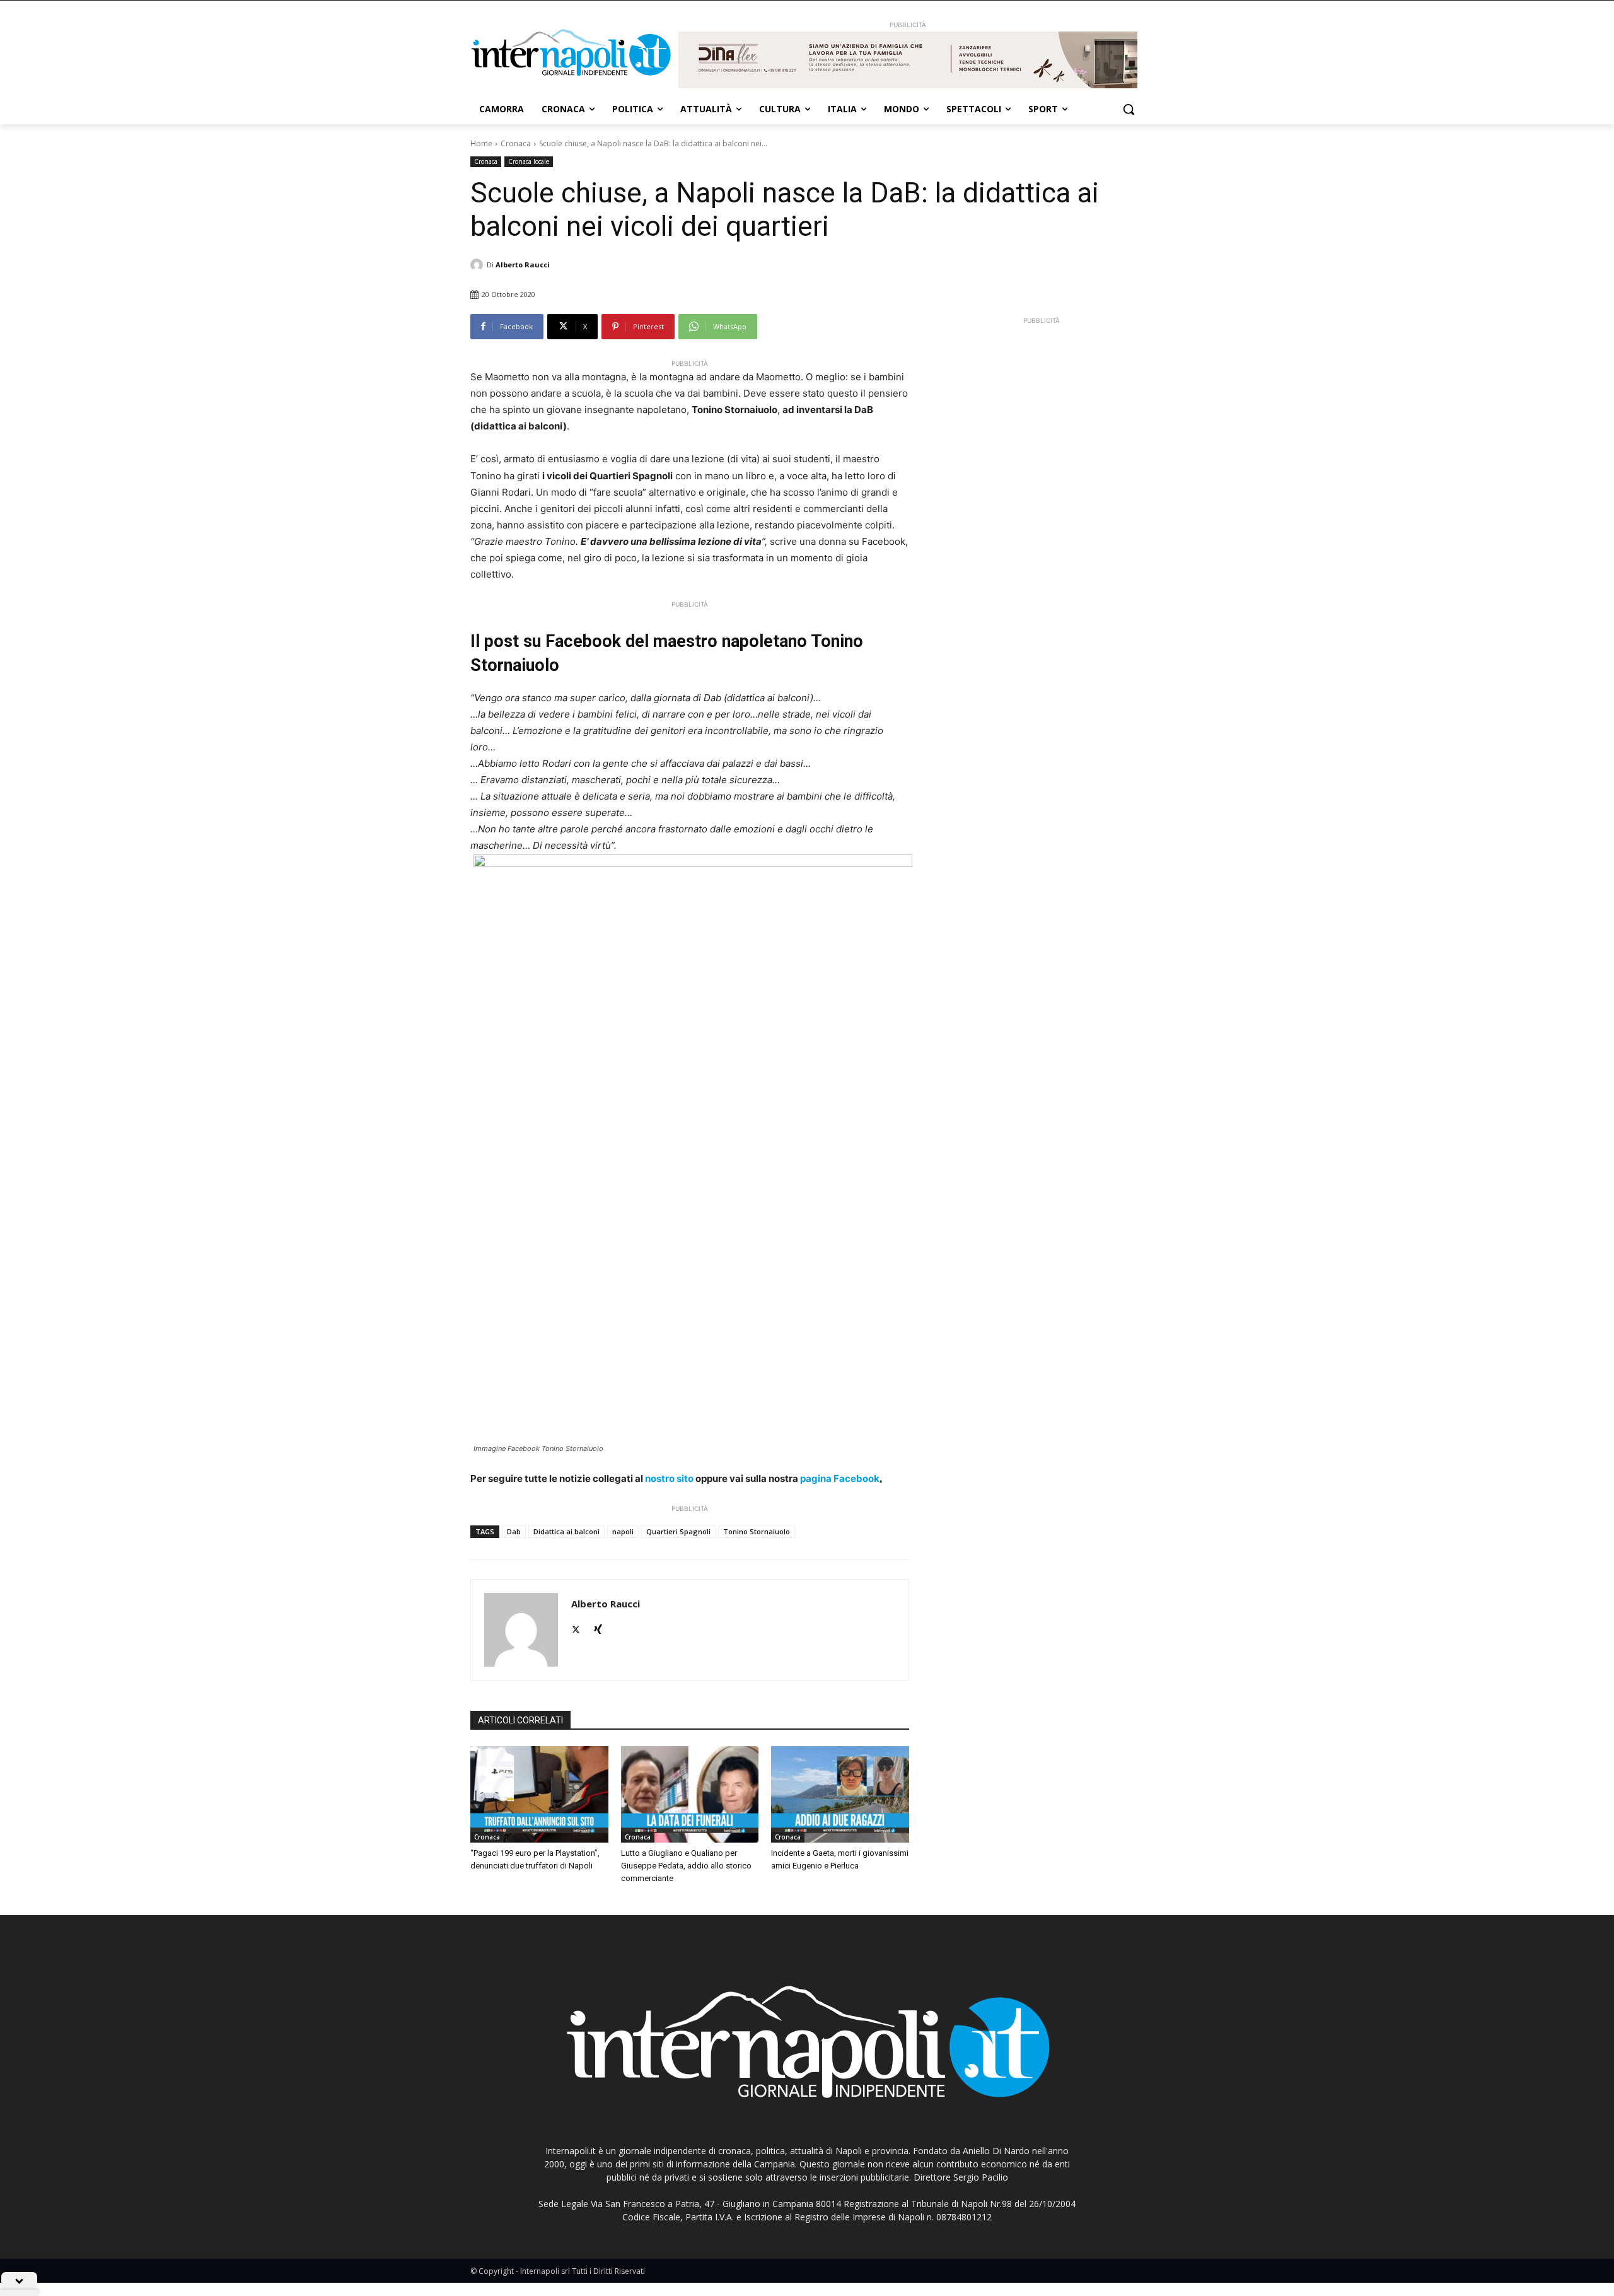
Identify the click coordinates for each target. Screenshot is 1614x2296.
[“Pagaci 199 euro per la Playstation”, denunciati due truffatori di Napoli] (539, 1794)
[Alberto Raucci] (479, 265)
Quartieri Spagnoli (678, 1531)
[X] (576, 1627)
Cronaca (516, 143)
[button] (1129, 109)
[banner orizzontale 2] (908, 60)
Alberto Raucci (523, 265)
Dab (514, 1531)
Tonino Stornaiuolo (757, 1531)
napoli (623, 1531)
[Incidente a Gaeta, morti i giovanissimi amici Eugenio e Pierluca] (840, 1794)
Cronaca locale (529, 161)
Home (481, 143)
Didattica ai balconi (566, 1531)
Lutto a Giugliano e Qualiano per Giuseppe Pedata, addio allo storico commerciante (686, 1866)
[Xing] (598, 1627)
